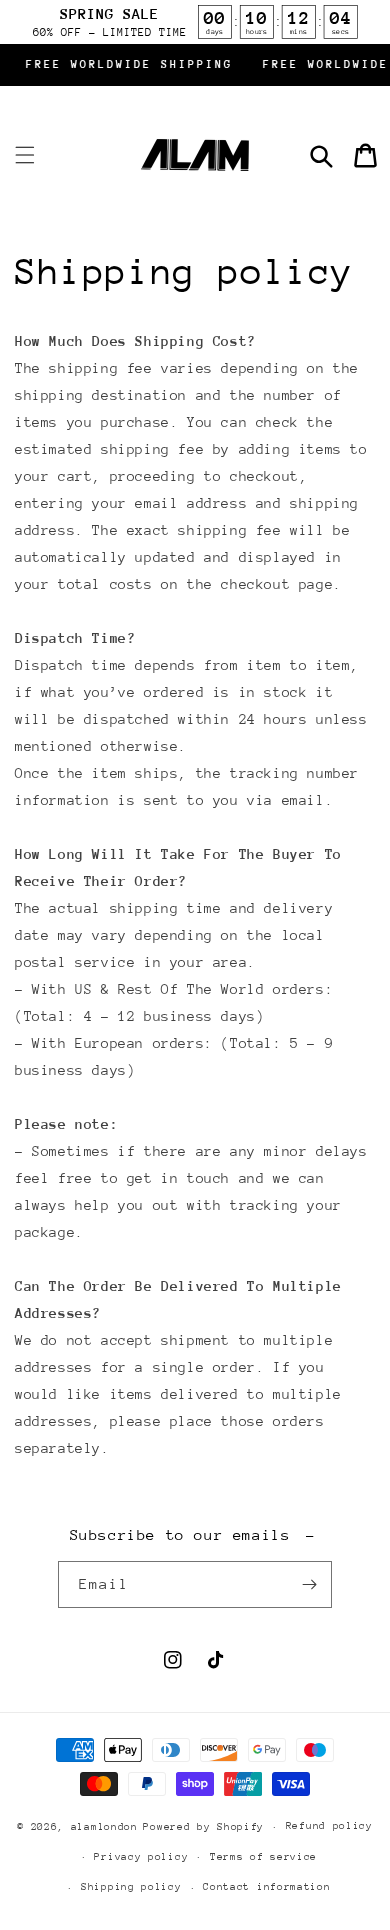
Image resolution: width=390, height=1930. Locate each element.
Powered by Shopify (203, 1827)
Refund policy (329, 1826)
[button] (25, 155)
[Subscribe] (309, 1584)
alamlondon (104, 1827)
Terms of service (263, 1857)
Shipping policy (131, 1887)
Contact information (266, 1887)
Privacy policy (141, 1857)
